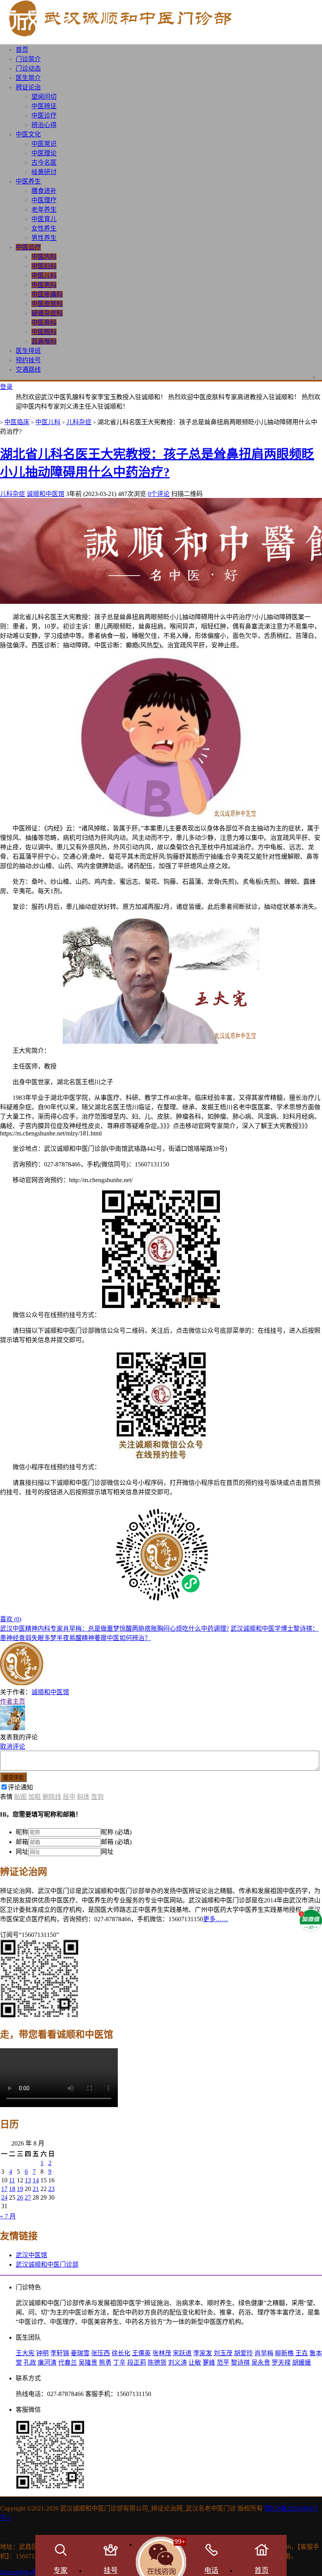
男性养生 (44, 238)
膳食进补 (44, 191)
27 (28, 2197)
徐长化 (121, 2353)
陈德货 (157, 2363)
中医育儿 (44, 219)
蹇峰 (209, 2363)
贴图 (20, 1797)
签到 (97, 1797)
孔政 (30, 2363)
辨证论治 (28, 87)
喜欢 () (11, 1619)
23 (51, 2189)
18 (12, 2189)
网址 (22, 1852)
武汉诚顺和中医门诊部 (47, 2264)
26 (20, 2197)
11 (12, 2180)
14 (36, 2180)
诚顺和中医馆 (46, 494)
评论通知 (20, 1787)
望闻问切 (44, 97)
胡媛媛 (302, 2363)
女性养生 (44, 228)
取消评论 (13, 1747)
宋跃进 (182, 2353)
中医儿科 (44, 275)
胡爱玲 (243, 2353)
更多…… (216, 1919)
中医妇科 (44, 266)
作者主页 (13, 1701)
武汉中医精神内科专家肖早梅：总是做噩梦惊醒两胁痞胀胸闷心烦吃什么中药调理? (114, 1629)
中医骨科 (44, 322)
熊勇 (105, 2363)
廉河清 (47, 2363)
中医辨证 (44, 106)
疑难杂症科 (47, 313)
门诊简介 (28, 59)
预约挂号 (28, 360)
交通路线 (28, 370)
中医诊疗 (44, 115)
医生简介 (28, 78)
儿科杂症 (79, 422)
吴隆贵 (88, 2363)
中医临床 (17, 422)
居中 (69, 1797)
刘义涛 (177, 2363)
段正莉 (137, 2363)
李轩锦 (60, 2353)
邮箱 (22, 1842)
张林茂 (162, 2353)
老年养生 (44, 210)
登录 (6, 387)
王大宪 (25, 2353)
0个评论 (159, 494)
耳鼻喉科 (44, 341)
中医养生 (28, 181)
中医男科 (44, 285)
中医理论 (44, 153)
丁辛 (119, 2363)
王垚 (302, 2353)
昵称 (22, 1832)
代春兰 (68, 2363)
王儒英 (141, 2353)
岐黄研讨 (44, 172)
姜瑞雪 (80, 2353)
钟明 (42, 2353)
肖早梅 (264, 2353)
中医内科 (44, 257)
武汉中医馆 (31, 2255)
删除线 (52, 1797)
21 (36, 2189)
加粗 (35, 1797)
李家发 (203, 2353)
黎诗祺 (240, 2363)
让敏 (195, 2363)
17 (4, 2189)
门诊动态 (28, 68)
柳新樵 (284, 2353)
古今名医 (44, 163)
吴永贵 (261, 2363)
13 (28, 2180)
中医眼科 (44, 332)
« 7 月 (8, 2216)
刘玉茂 (223, 2353)
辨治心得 (44, 125)
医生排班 (28, 351)
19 (20, 2189)
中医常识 (44, 144)
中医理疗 (44, 200)
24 (4, 2197)
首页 (22, 50)
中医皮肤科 (47, 304)
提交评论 (13, 1778)
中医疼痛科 (47, 294)
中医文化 (28, 134)
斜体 (83, 1797)
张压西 (101, 2353)
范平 (223, 2363)
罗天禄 (281, 2363)
